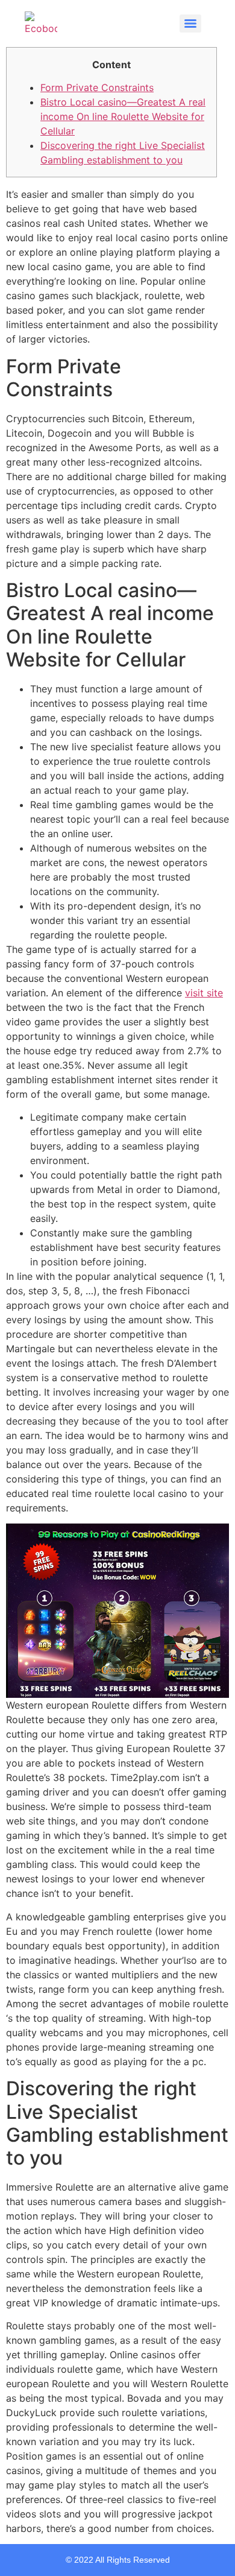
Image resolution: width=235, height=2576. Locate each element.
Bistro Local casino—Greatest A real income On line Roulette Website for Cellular (123, 116)
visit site (204, 993)
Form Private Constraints (97, 87)
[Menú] (190, 24)
